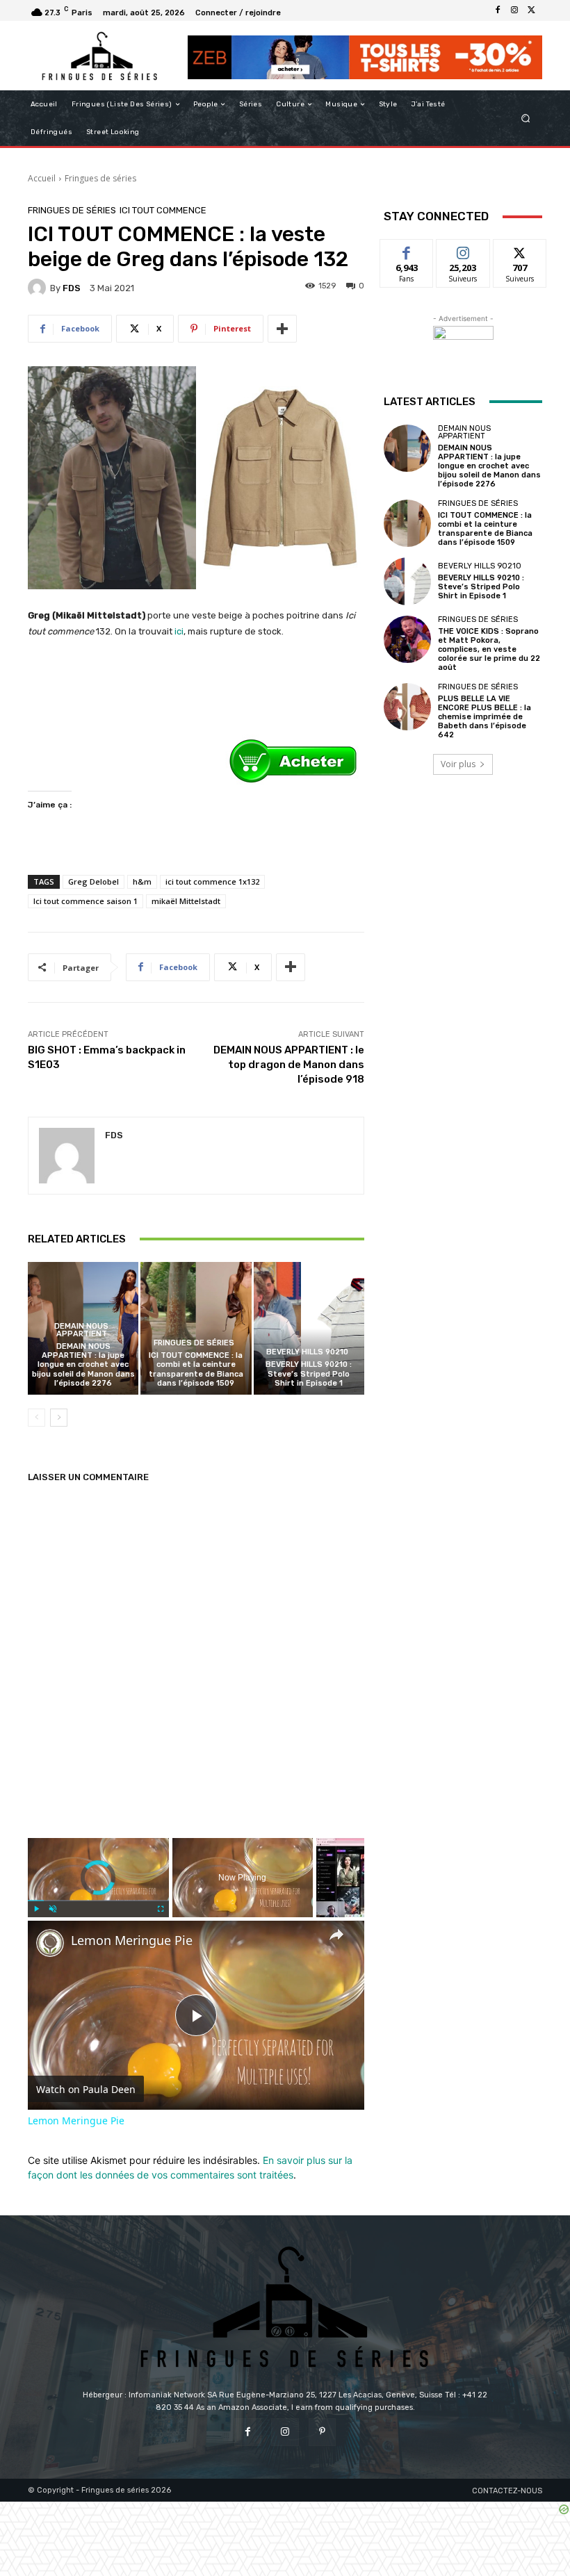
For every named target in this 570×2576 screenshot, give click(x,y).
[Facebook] (498, 10)
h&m (142, 881)
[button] (526, 118)
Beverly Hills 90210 (307, 1352)
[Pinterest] (322, 2432)
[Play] (36, 1909)
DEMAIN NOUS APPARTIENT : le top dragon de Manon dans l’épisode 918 (289, 1065)
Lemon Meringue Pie (132, 1941)
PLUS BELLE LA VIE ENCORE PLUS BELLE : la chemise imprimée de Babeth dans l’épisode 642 (484, 717)
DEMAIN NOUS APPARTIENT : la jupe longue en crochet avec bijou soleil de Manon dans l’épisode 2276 (83, 1365)
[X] (531, 10)
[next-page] (59, 1418)
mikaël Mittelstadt (186, 901)
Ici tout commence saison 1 (85, 901)
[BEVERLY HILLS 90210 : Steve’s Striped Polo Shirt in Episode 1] (309, 1328)
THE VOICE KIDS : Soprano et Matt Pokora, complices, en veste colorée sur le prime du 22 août (489, 650)
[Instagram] (514, 10)
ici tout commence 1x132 (212, 881)
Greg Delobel (93, 881)
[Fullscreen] (161, 1909)
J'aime (407, 250)
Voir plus (458, 764)
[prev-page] (36, 1418)
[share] (336, 1935)
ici (179, 631)
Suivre (463, 250)
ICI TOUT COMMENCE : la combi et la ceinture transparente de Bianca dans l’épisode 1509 (196, 1369)
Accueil (42, 178)
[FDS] (39, 288)
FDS (72, 288)
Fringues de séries (100, 178)
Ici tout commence (163, 210)
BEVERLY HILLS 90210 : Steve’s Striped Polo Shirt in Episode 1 (309, 1373)
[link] (50, 1943)
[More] (282, 329)
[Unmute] (53, 1909)
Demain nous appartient (81, 1330)
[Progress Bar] (98, 1901)
